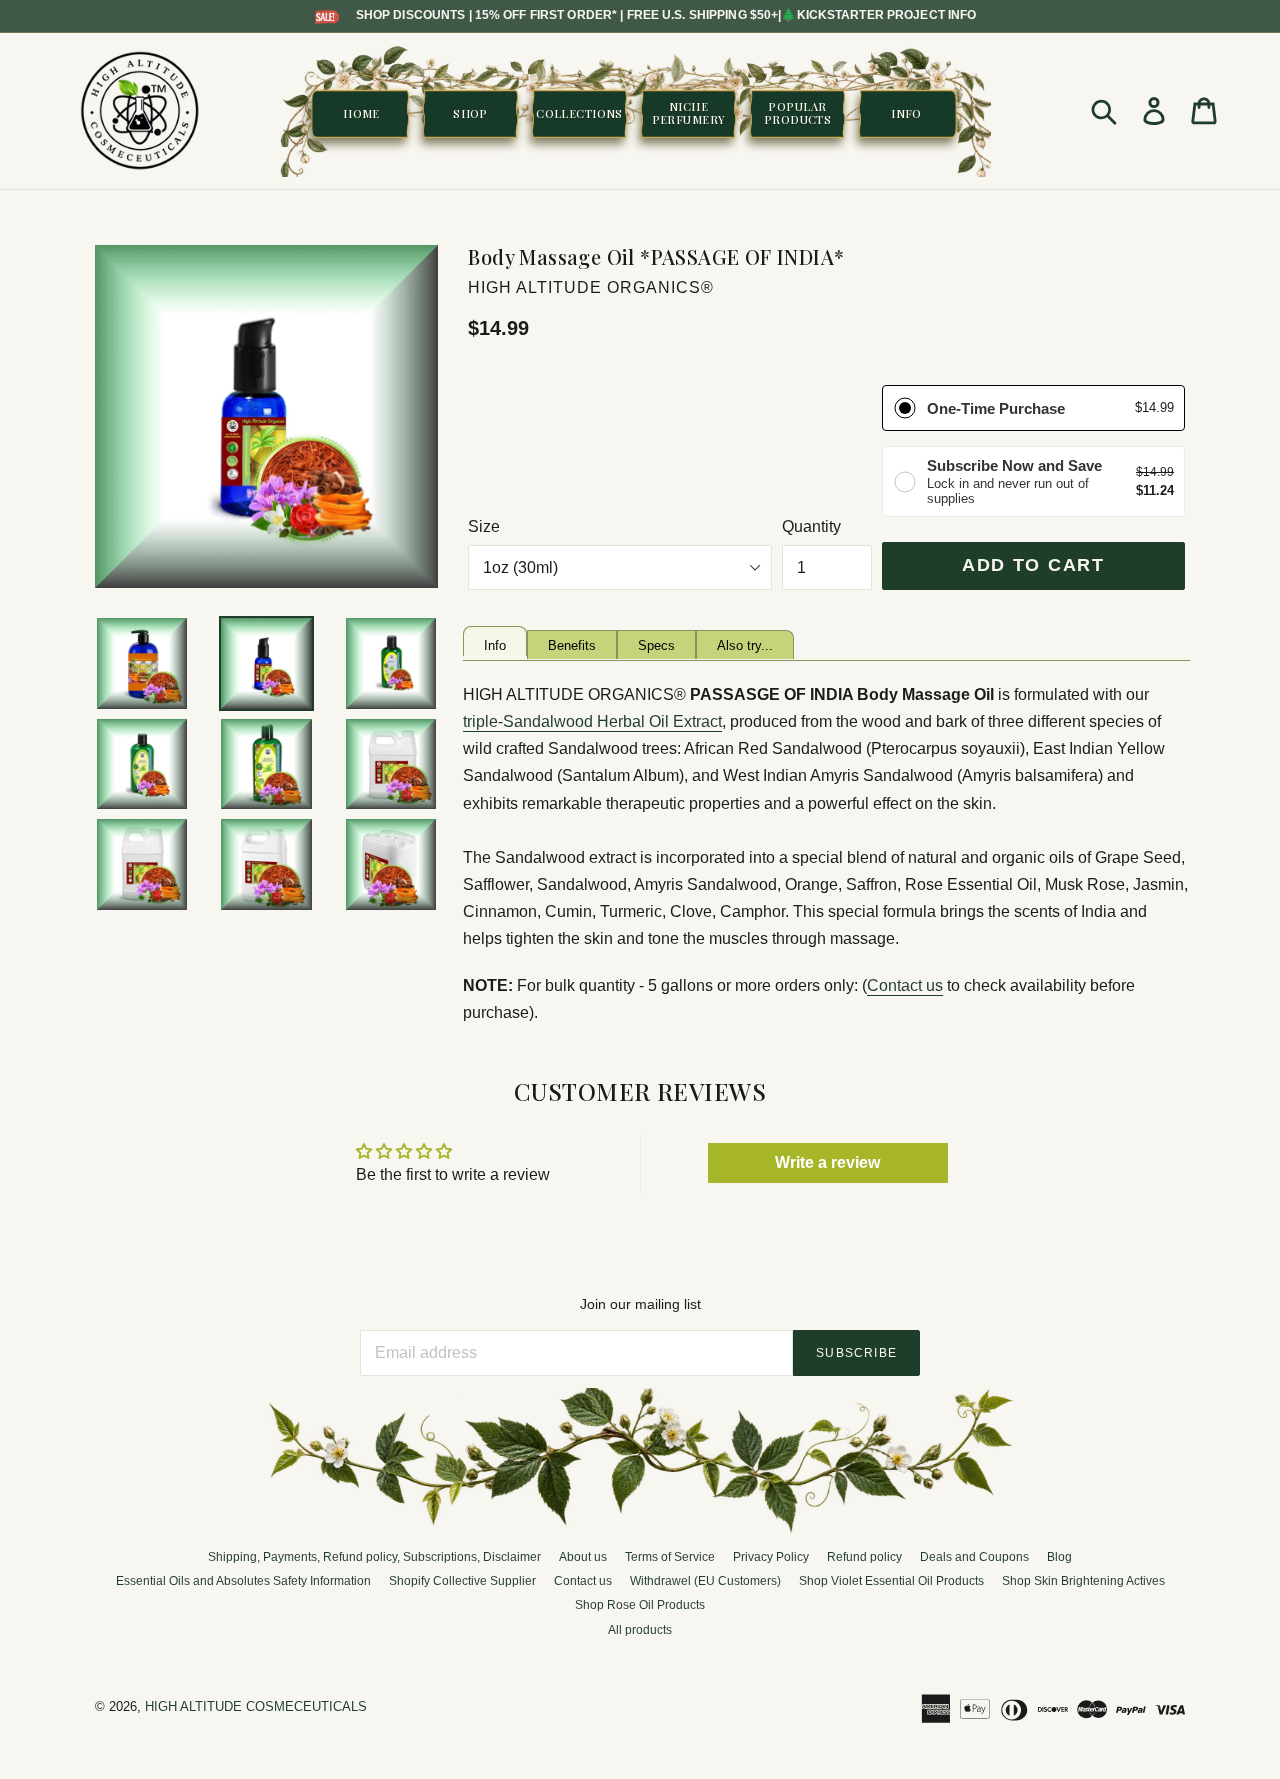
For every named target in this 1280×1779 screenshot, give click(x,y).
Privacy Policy (771, 1557)
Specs (656, 645)
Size (484, 526)
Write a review (827, 1162)
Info (495, 645)
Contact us (905, 985)
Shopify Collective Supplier (462, 1581)
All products (640, 1630)
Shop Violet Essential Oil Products (891, 1581)
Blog (1059, 1557)
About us (583, 1557)
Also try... (745, 645)
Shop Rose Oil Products (640, 1605)
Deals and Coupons (974, 1557)
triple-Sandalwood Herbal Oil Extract (592, 721)
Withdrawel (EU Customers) (705, 1581)
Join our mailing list (640, 1304)
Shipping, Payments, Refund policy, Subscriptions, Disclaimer (374, 1557)
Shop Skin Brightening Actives (1083, 1581)
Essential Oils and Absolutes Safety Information (243, 1581)
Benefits (572, 645)
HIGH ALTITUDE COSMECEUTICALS (256, 1706)
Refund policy (864, 1557)
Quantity (811, 526)
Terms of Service (670, 1557)
